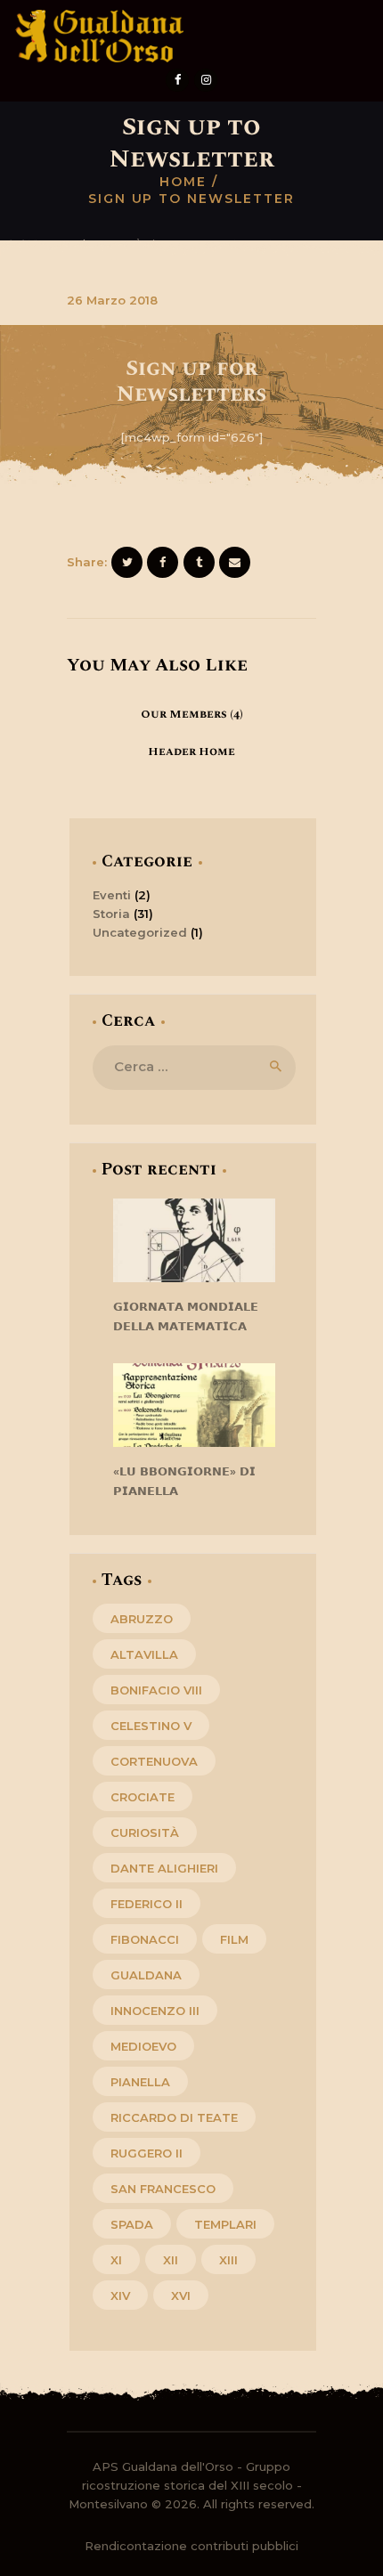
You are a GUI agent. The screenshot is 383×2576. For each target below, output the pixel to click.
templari (225, 2224)
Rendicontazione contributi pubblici (191, 2546)
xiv (120, 2296)
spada (132, 2224)
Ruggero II (147, 2153)
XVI (181, 2296)
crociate (143, 1797)
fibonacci (145, 1939)
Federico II (147, 1904)
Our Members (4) (192, 714)
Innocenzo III (155, 2011)
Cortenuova (154, 1761)
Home (183, 182)
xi (116, 2260)
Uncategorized (140, 932)
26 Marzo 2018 (112, 300)
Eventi (112, 895)
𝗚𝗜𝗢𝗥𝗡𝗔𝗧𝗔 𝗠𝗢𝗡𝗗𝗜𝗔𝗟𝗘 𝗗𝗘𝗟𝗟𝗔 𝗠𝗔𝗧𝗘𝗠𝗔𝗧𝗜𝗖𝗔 (186, 1316)
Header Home (191, 752)
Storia (111, 914)
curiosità (145, 1832)
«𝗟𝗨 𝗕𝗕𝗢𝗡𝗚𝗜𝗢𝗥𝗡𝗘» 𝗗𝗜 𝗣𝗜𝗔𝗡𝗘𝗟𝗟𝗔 (184, 1481)
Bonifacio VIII (156, 1690)
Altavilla (144, 1654)
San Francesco (163, 2189)
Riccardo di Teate (174, 2117)
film (234, 1939)
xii (171, 2260)
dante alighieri (164, 1868)
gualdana (146, 1975)
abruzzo (142, 1619)
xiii (228, 2260)
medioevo (143, 2046)
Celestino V (151, 1726)
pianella (140, 2082)
